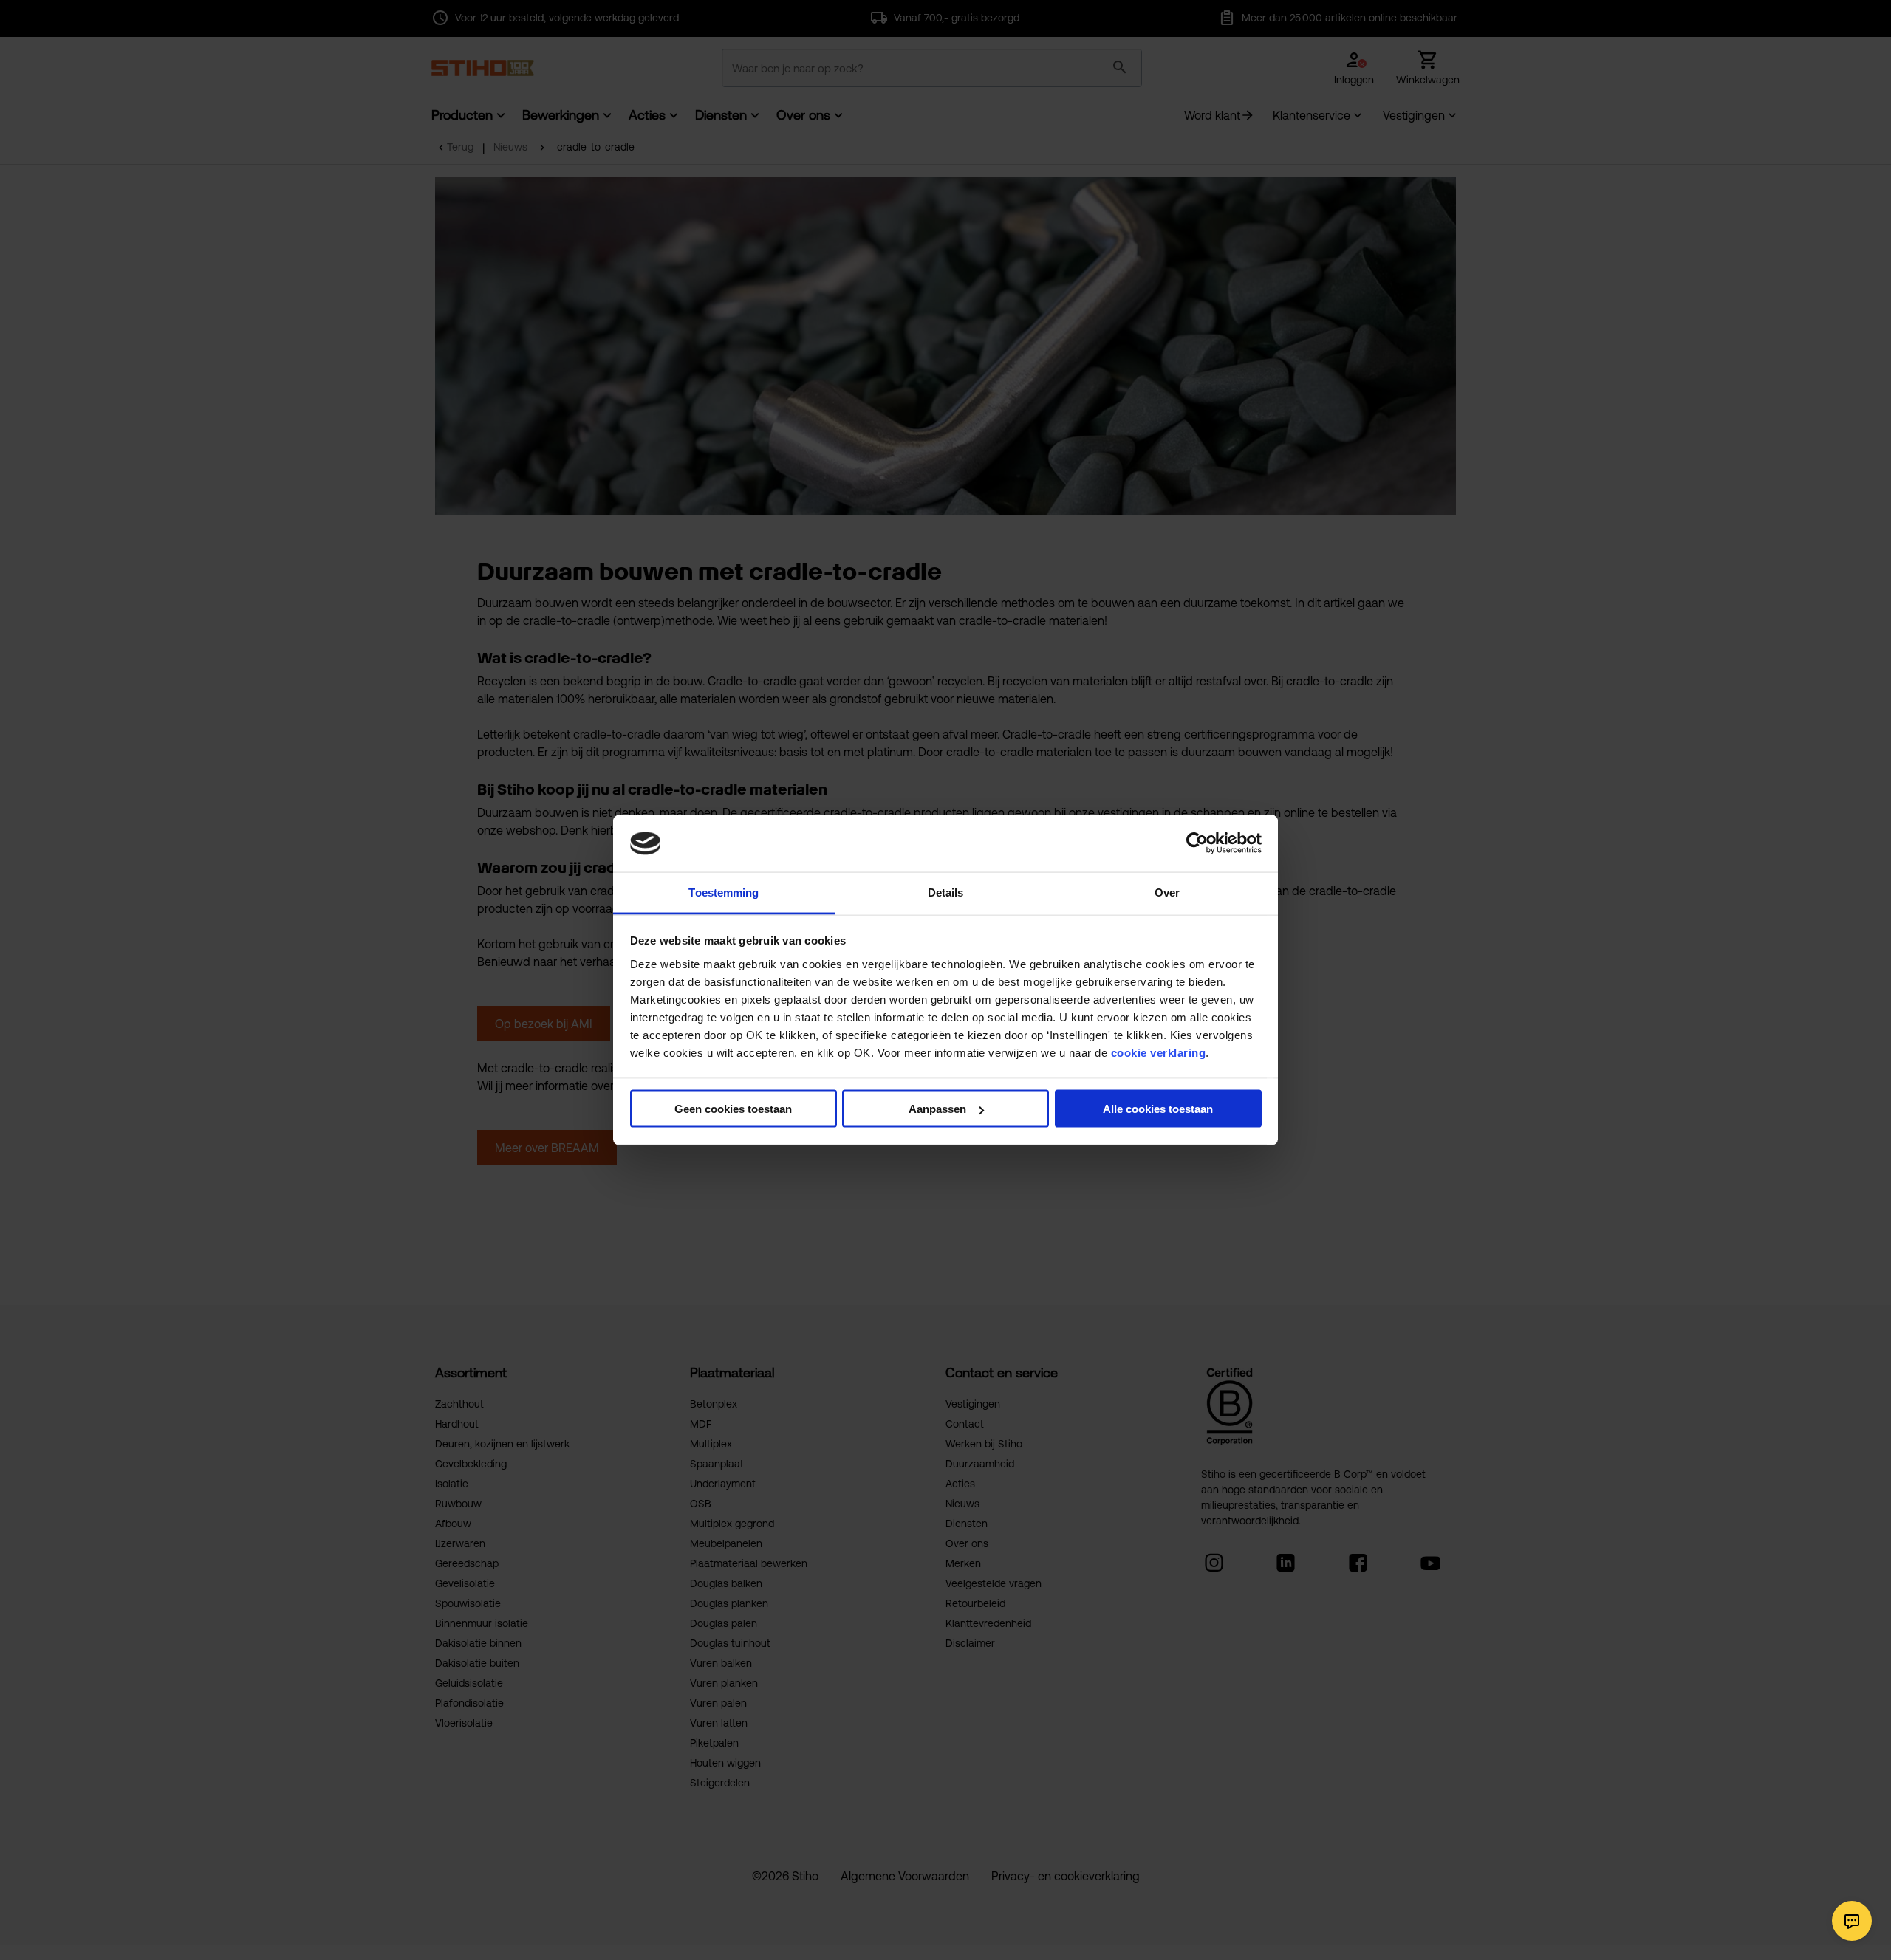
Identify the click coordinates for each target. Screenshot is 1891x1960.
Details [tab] (946, 892)
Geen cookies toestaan (733, 1109)
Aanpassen (937, 1109)
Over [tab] (1167, 892)
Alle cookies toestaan (1158, 1109)
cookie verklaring (1159, 1052)
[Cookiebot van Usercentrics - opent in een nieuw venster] (1197, 843)
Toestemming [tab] (724, 892)
